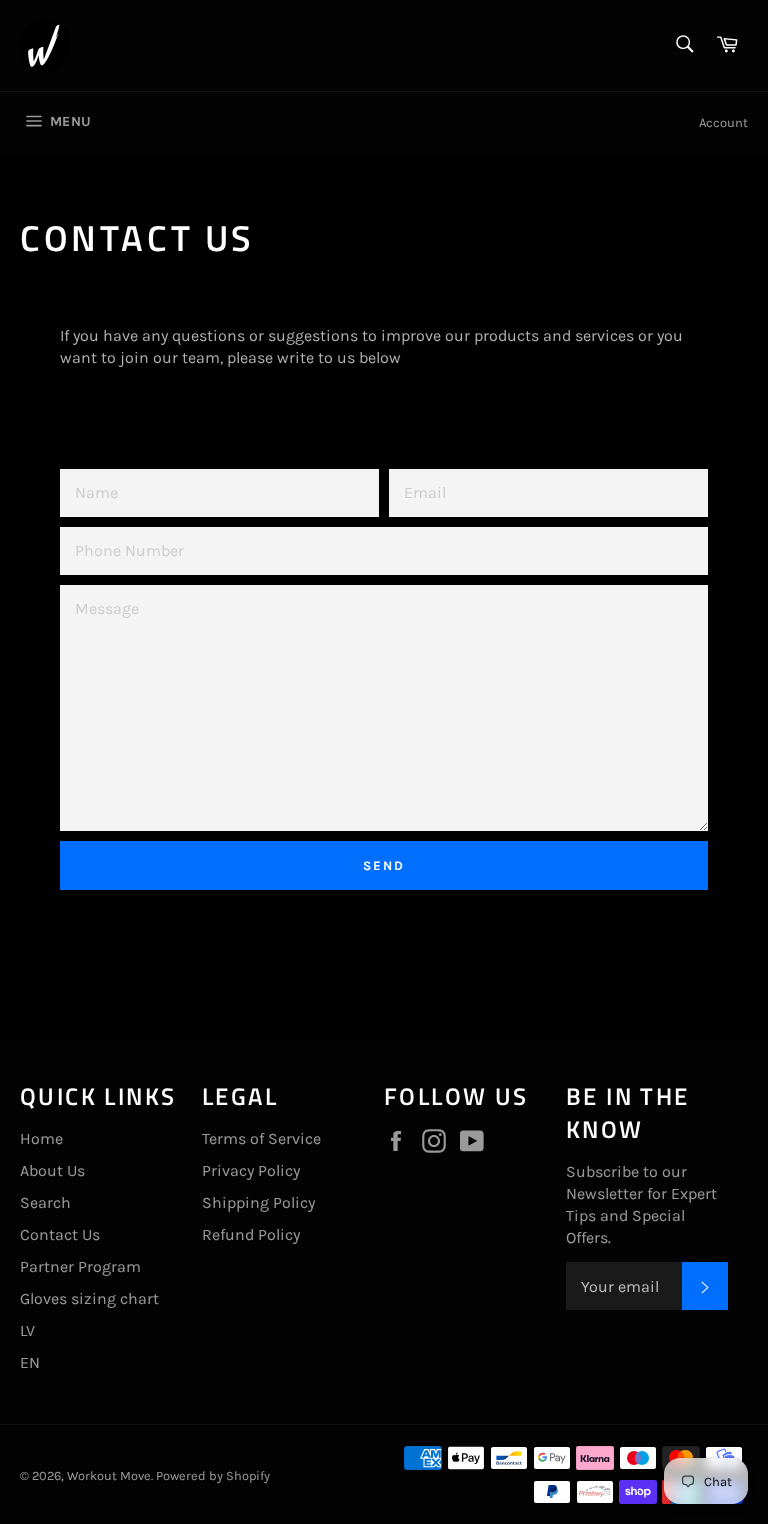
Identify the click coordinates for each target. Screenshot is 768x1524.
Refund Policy (251, 1234)
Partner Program (80, 1266)
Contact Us (60, 1234)
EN (30, 1362)
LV (27, 1330)
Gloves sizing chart (89, 1298)
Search (45, 1202)
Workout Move (109, 1475)
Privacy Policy (251, 1170)
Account (723, 122)
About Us (52, 1170)
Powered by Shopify (213, 1475)
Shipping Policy (258, 1202)
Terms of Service (261, 1138)
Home (41, 1138)
